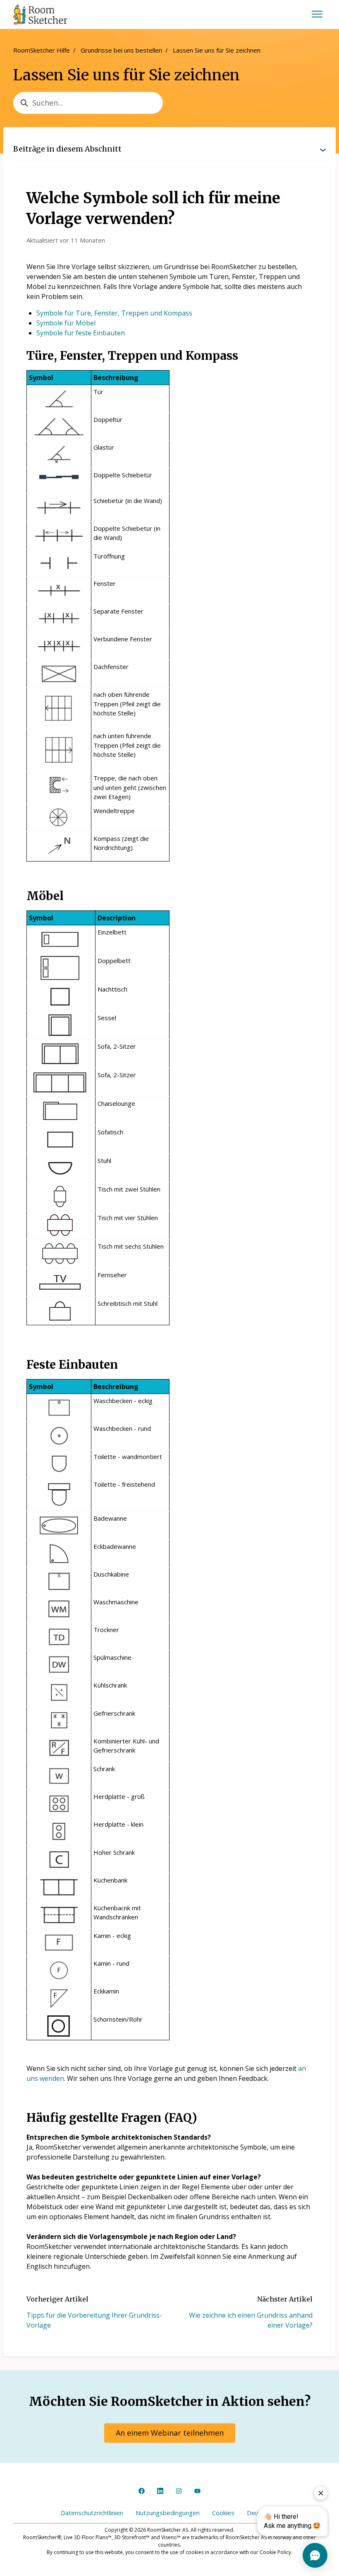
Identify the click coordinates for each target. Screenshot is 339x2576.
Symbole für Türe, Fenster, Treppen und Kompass (114, 313)
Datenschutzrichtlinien (92, 2513)
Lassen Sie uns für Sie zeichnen (217, 50)
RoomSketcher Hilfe (42, 50)
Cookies (223, 2513)
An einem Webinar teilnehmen (170, 2433)
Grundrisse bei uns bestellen (121, 50)
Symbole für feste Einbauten (81, 333)
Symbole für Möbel (66, 323)
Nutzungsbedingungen (168, 2513)
